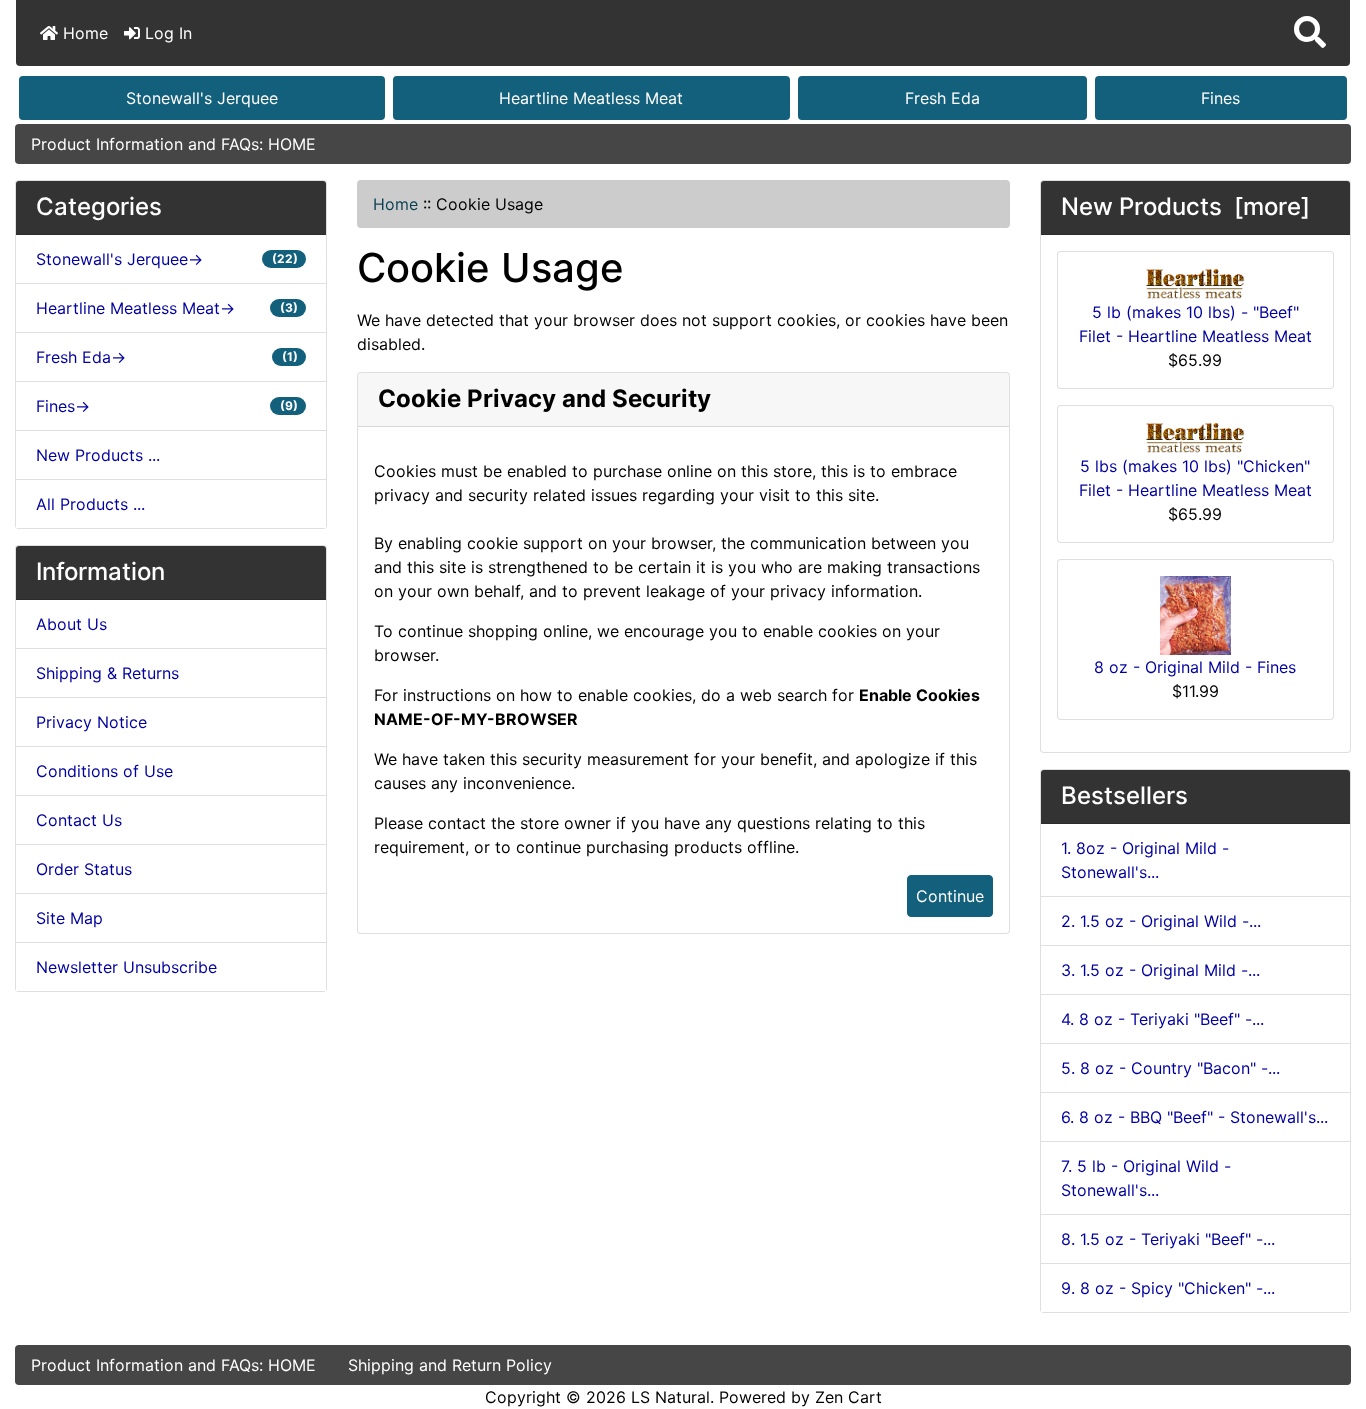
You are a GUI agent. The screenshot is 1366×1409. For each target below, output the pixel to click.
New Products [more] (1185, 206)
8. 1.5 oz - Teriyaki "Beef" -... (1168, 1239)
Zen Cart (848, 1397)
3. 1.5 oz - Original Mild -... (1160, 970)
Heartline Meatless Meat (591, 98)
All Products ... (90, 504)
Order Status (84, 869)
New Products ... (98, 455)
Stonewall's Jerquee (202, 98)
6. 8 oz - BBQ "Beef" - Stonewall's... (1194, 1117)
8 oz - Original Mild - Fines (1195, 667)
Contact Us (79, 820)
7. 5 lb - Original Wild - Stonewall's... (1146, 1178)
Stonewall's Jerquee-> (167, 259)
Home (83, 33)
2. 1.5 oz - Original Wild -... (1161, 921)
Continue (950, 896)
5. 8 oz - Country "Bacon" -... (1170, 1068)
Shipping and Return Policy (450, 1365)
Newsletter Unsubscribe (126, 967)
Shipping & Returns (107, 673)
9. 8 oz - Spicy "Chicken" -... (1168, 1288)
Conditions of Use (104, 771)
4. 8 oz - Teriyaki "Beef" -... (1162, 1019)
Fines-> (167, 406)
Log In (166, 33)
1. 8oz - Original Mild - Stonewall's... (1145, 860)
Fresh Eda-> (167, 357)
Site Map (69, 918)
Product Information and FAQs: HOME (173, 144)
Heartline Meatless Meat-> (167, 308)
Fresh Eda (942, 98)
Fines (1220, 98)
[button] (1310, 33)
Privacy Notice (91, 722)
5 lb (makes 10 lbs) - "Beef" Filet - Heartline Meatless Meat (1195, 324)
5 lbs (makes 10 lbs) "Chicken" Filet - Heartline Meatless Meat (1195, 478)
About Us (71, 624)
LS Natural (670, 1397)
